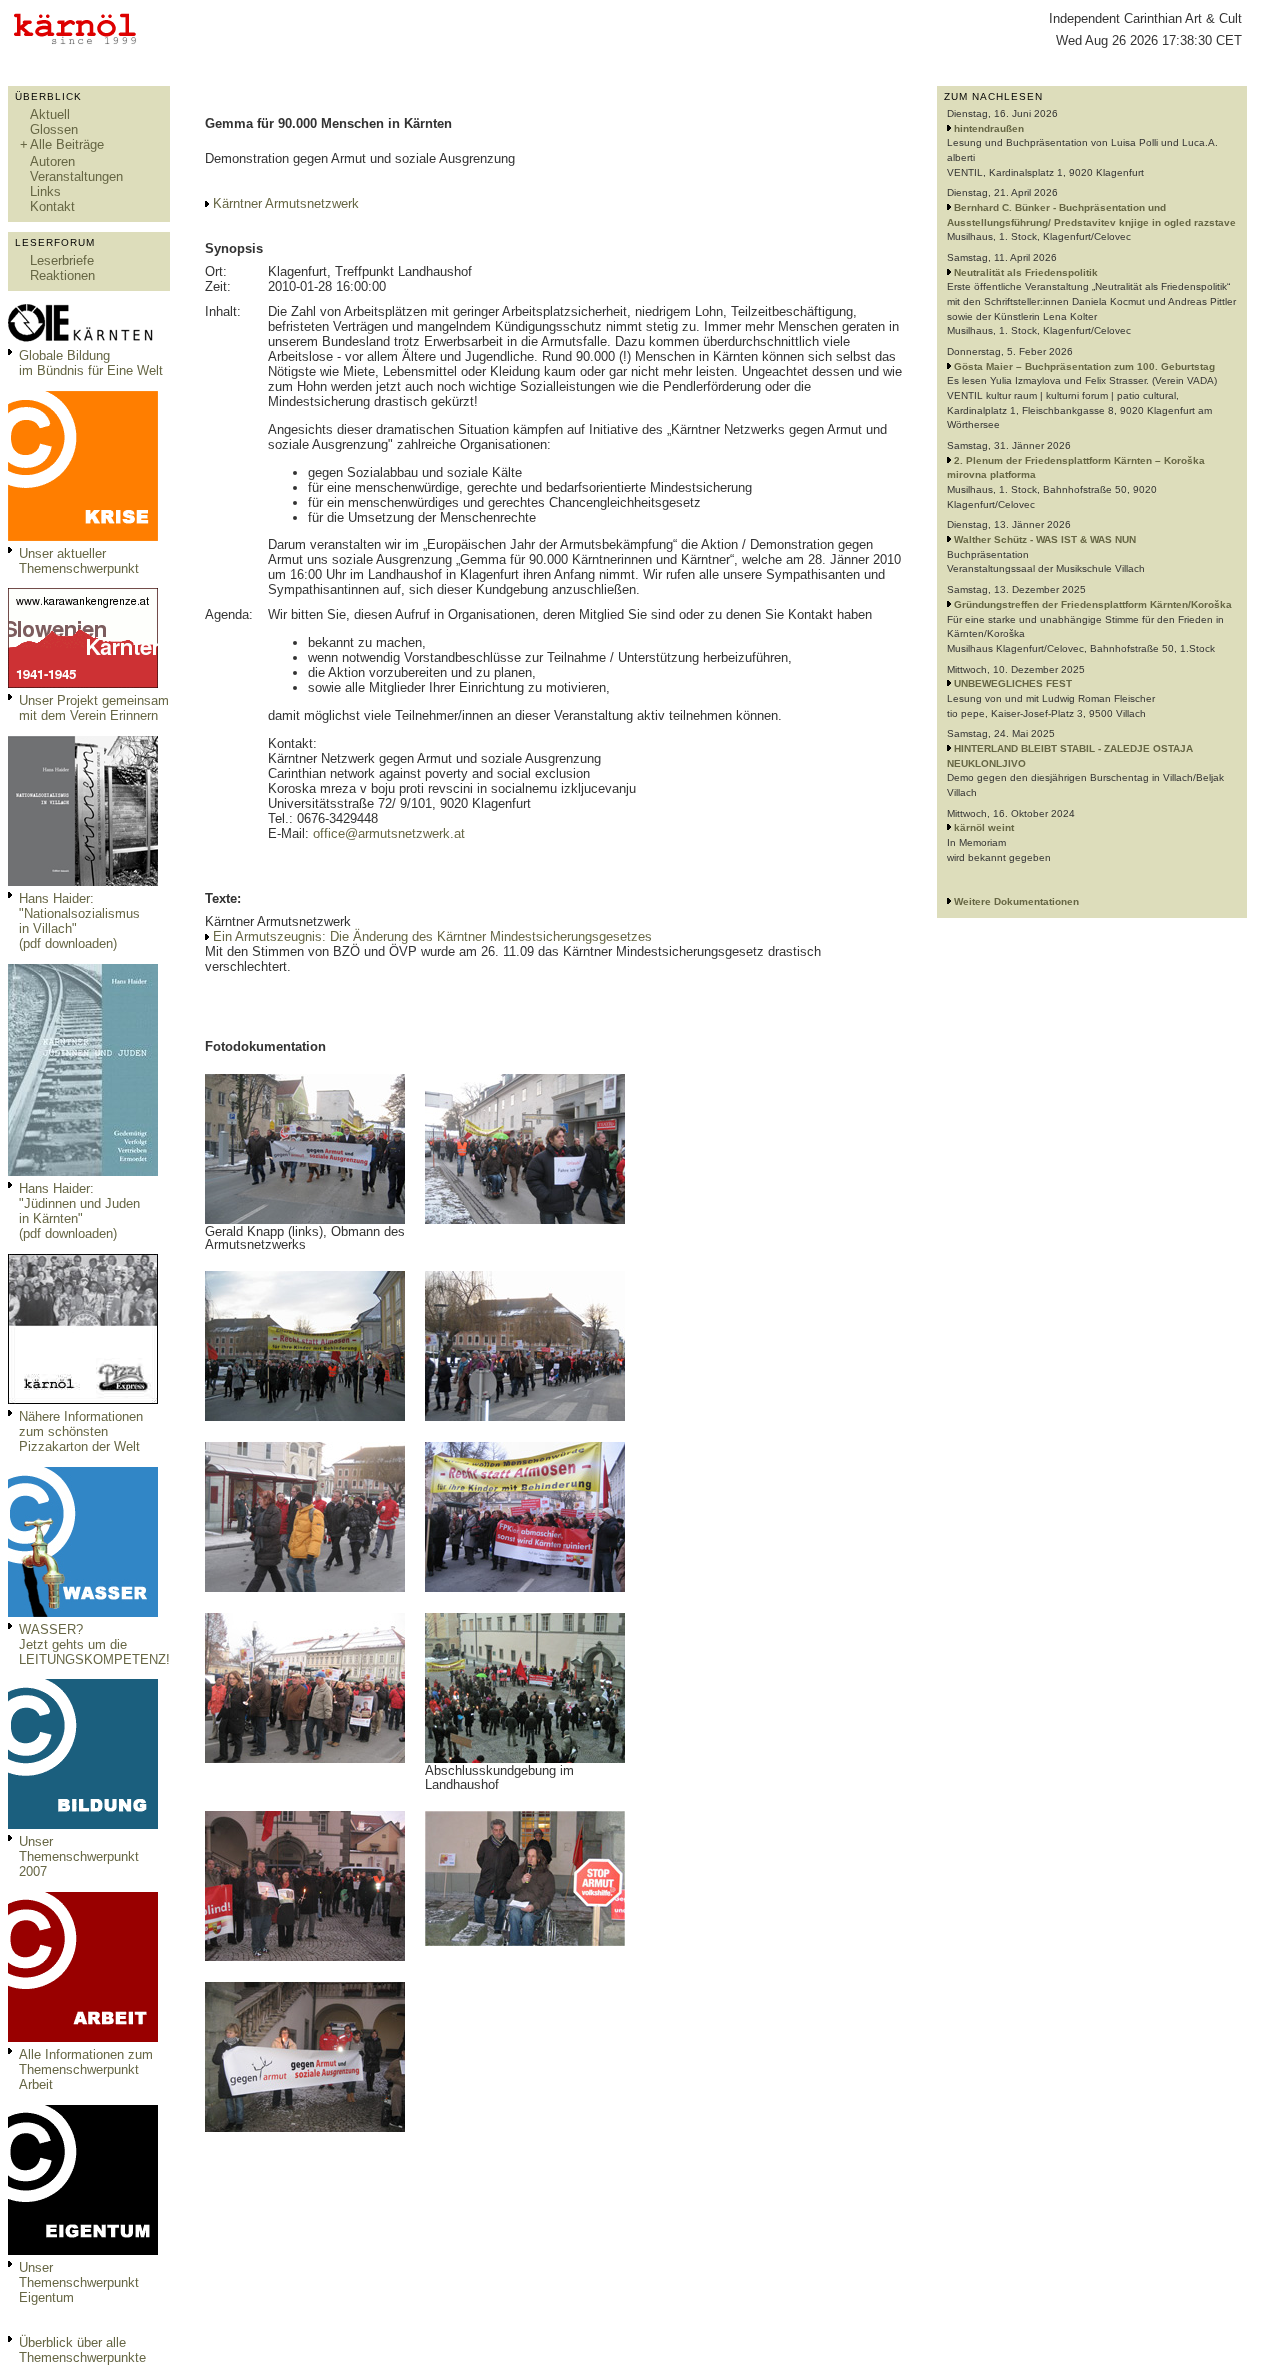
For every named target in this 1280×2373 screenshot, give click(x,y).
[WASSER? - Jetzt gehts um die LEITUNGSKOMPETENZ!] (83, 1612)
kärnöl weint (984, 827)
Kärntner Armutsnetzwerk (286, 203)
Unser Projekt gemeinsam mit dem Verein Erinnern (94, 708)
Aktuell (50, 114)
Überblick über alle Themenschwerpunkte (82, 2350)
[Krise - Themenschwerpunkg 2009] (83, 536)
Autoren (52, 161)
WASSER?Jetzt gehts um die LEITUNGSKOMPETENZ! (94, 1644)
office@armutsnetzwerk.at (389, 833)
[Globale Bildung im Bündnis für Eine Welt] (83, 338)
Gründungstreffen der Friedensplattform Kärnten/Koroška (1093, 604)
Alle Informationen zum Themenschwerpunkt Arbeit (86, 2069)
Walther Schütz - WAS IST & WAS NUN (1045, 539)
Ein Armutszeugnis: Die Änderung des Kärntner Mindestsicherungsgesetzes (432, 936)
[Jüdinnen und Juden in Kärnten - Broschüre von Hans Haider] (83, 1171)
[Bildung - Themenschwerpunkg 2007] (83, 1824)
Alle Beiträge (67, 144)
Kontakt (52, 206)
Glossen (54, 129)
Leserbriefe (62, 260)
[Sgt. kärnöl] (83, 1399)
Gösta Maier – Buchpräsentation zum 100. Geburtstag (1084, 366)
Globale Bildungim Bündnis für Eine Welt (91, 363)
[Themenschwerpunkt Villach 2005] (83, 2250)
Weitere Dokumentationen (1016, 901)
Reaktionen (62, 275)
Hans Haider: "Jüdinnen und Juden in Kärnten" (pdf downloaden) (79, 1211)
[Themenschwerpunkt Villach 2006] (83, 2037)
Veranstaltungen (76, 176)
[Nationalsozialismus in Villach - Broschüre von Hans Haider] (83, 881)
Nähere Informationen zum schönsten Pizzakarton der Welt (81, 1431)
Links (45, 191)
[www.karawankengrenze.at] (83, 683)
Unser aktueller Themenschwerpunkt (79, 561)
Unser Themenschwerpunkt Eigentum (79, 2282)
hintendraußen (989, 128)
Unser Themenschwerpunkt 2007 (79, 1856)
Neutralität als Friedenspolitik (1026, 272)
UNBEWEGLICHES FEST (1013, 683)
